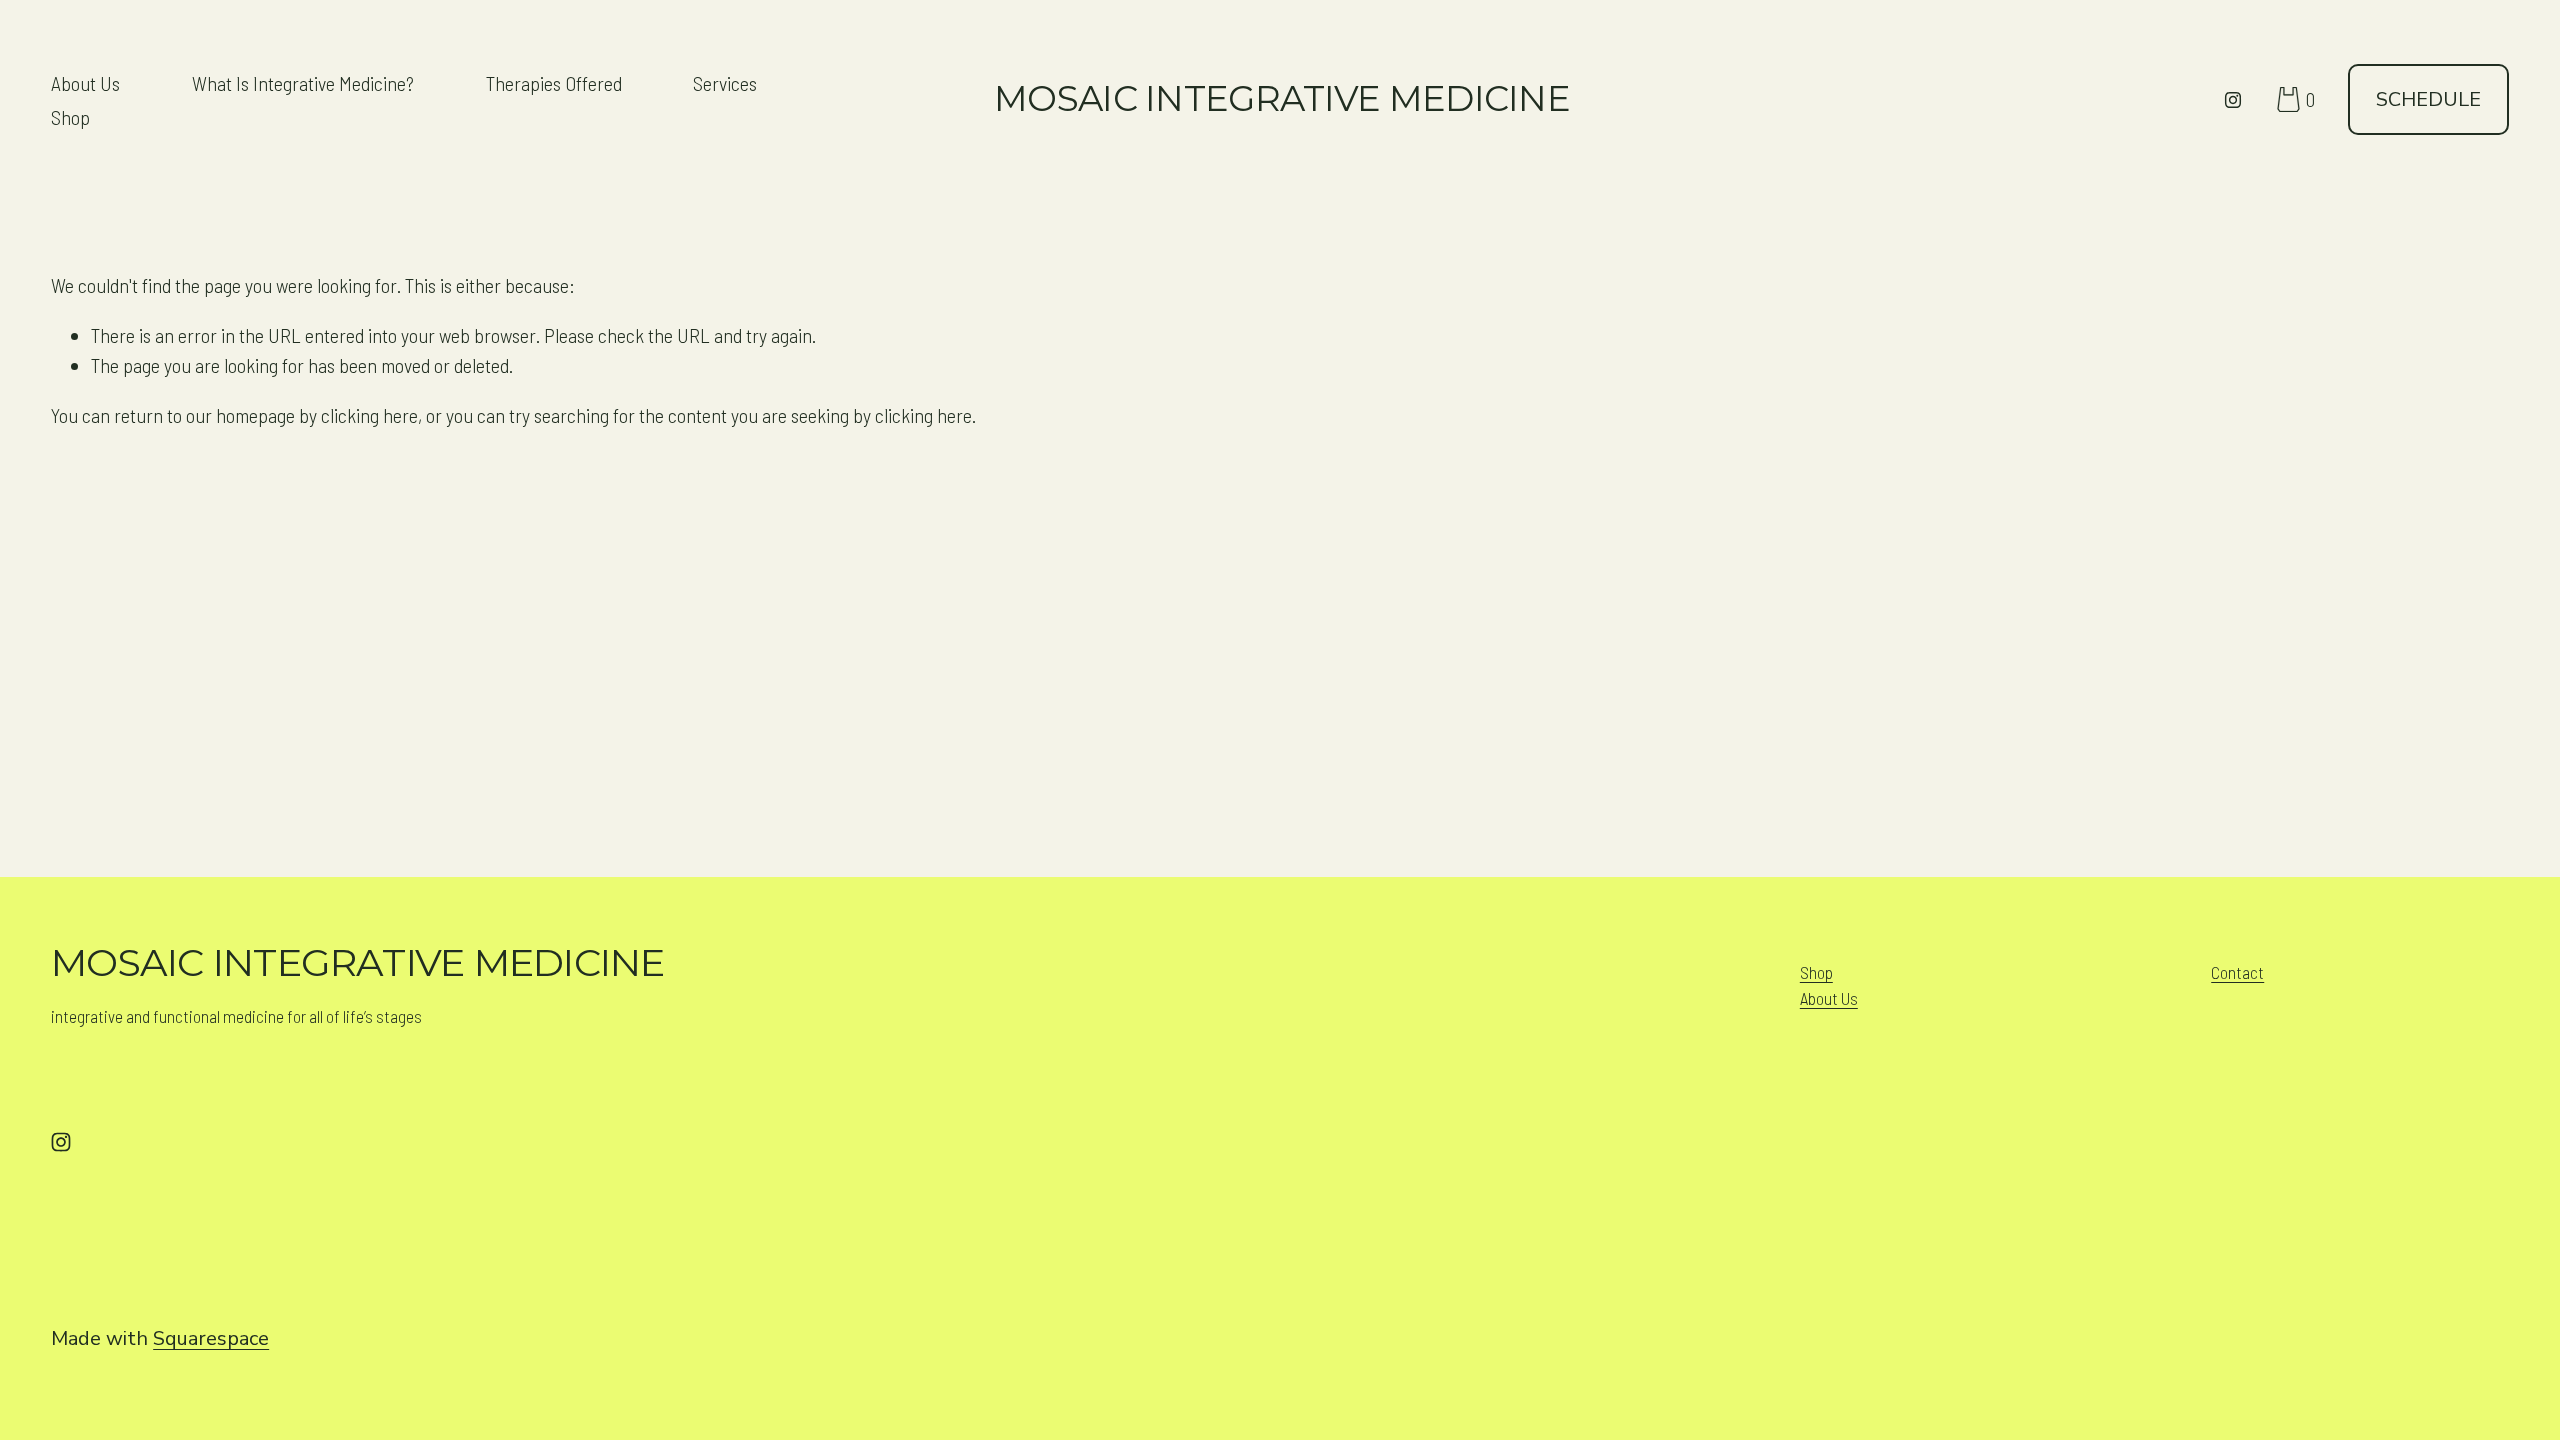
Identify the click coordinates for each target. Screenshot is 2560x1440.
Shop (70, 117)
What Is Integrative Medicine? (303, 83)
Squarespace (211, 1338)
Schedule (2428, 99)
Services (725, 83)
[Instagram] (2233, 100)
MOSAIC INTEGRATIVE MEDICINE (1282, 98)
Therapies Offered (554, 83)
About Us (85, 83)
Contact (2237, 972)
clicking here (369, 415)
